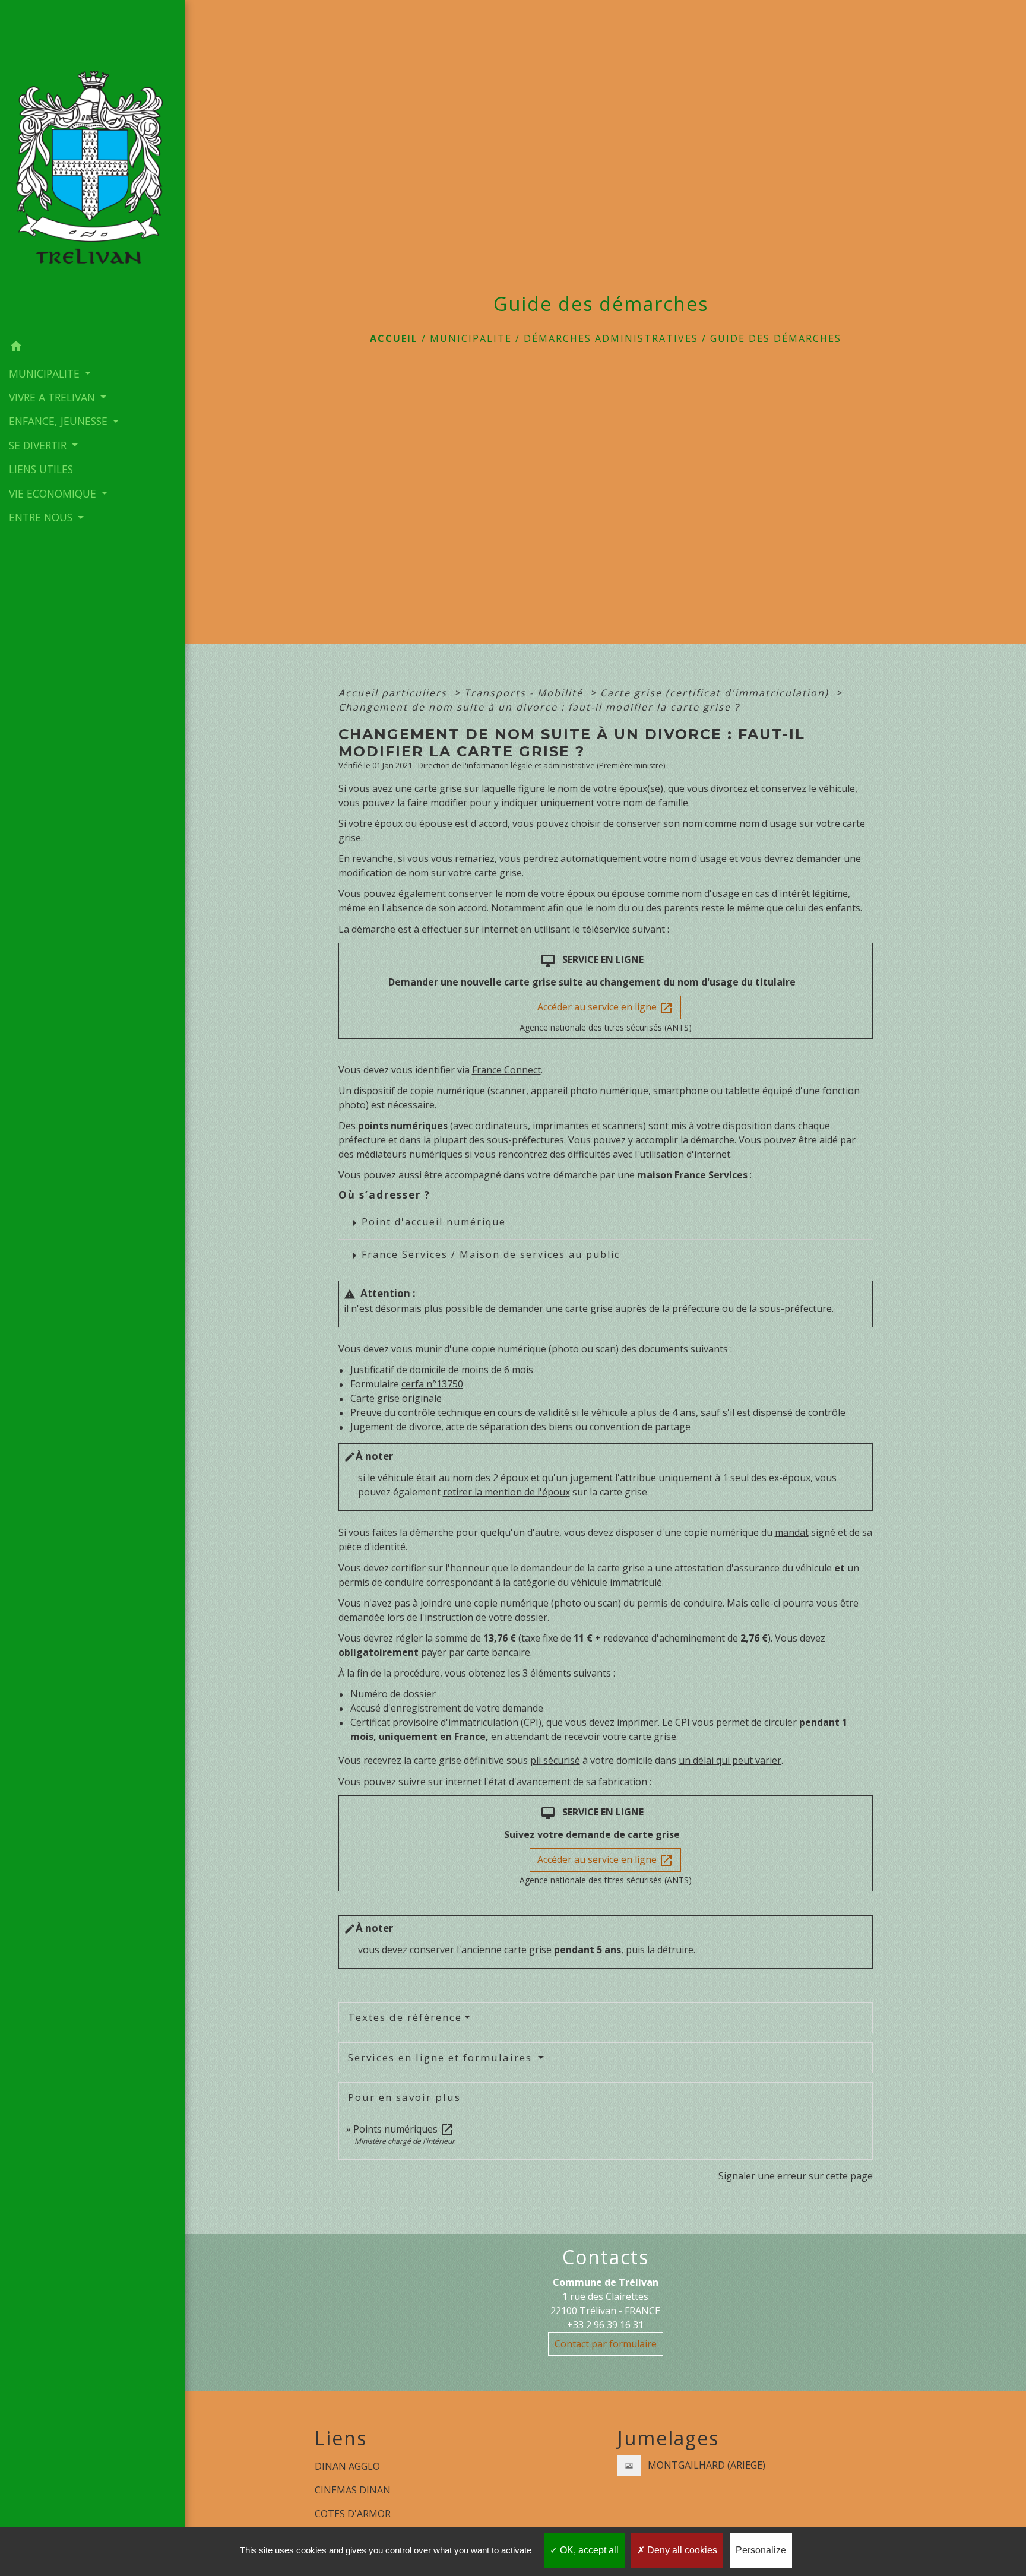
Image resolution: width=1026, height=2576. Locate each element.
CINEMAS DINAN (353, 2490)
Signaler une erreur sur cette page (796, 2176)
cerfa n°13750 (432, 1384)
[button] (92, 348)
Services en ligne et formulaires (442, 2057)
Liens (341, 2438)
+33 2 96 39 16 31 (605, 2325)
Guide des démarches (776, 338)
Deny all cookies (681, 2550)
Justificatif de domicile (398, 1370)
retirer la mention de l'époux (506, 1492)
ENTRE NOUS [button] (42, 517)
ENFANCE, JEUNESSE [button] (60, 421)
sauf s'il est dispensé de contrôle (773, 1412)
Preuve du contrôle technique (416, 1412)
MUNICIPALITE (471, 338)
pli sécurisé (555, 1760)
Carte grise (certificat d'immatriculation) (716, 693)
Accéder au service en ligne (605, 1008)
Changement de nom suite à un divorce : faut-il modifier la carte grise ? (539, 707)
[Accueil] (92, 167)
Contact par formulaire (606, 2344)
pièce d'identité (372, 1547)
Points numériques (404, 2129)
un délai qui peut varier (730, 1760)
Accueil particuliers (395, 693)
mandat (792, 1532)
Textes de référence (405, 2017)
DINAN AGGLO (347, 2466)
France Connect (506, 1070)
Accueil (394, 338)
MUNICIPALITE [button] (46, 373)
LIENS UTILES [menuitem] (41, 469)
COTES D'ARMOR (353, 2514)
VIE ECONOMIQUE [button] (54, 493)
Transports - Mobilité (525, 693)
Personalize (761, 2550)
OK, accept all (588, 2550)
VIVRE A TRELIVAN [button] (53, 397)
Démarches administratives (611, 338)
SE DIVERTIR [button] (39, 445)
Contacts (606, 2257)
